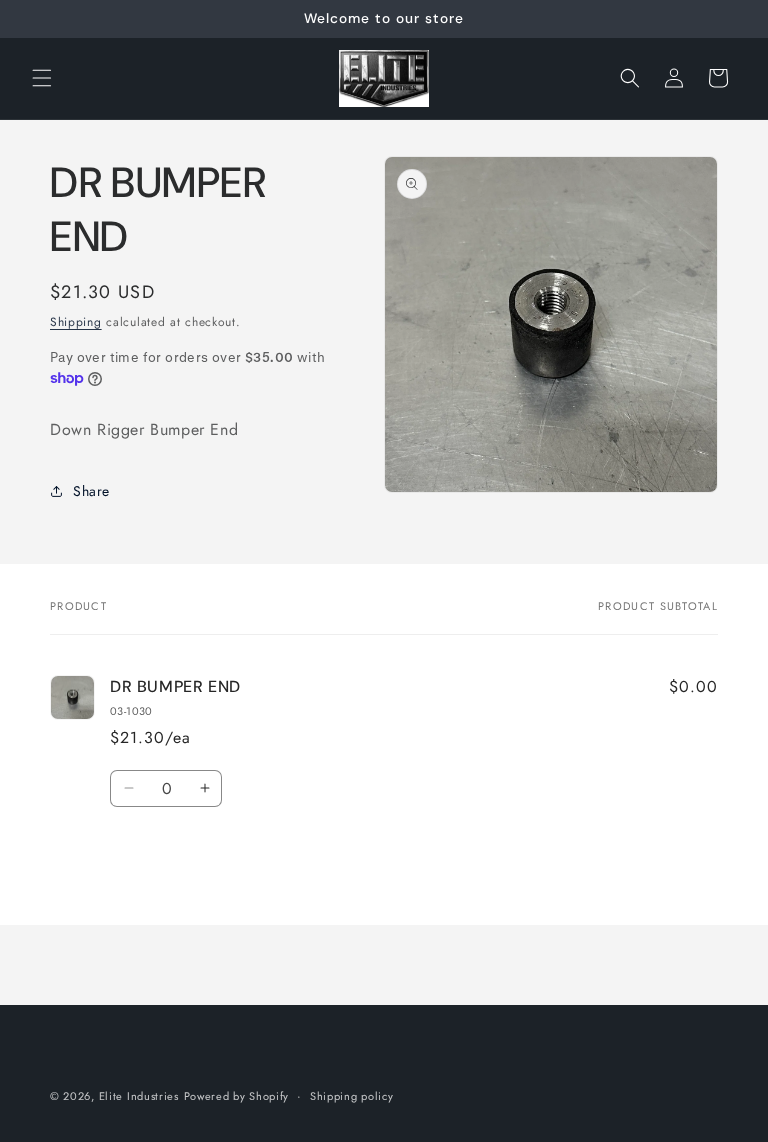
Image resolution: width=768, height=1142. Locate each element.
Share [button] (91, 491)
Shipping (76, 322)
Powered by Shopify (237, 1096)
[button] (42, 78)
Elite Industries (139, 1096)
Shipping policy (352, 1096)
